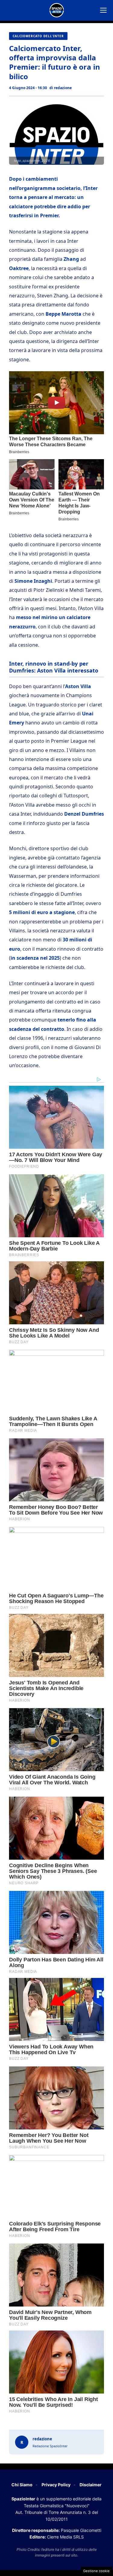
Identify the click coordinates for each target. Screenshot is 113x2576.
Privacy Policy (56, 2485)
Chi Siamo (22, 2485)
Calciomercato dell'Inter (38, 36)
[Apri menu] (103, 10)
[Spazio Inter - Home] (57, 10)
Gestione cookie (96, 2571)
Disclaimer (91, 2485)
